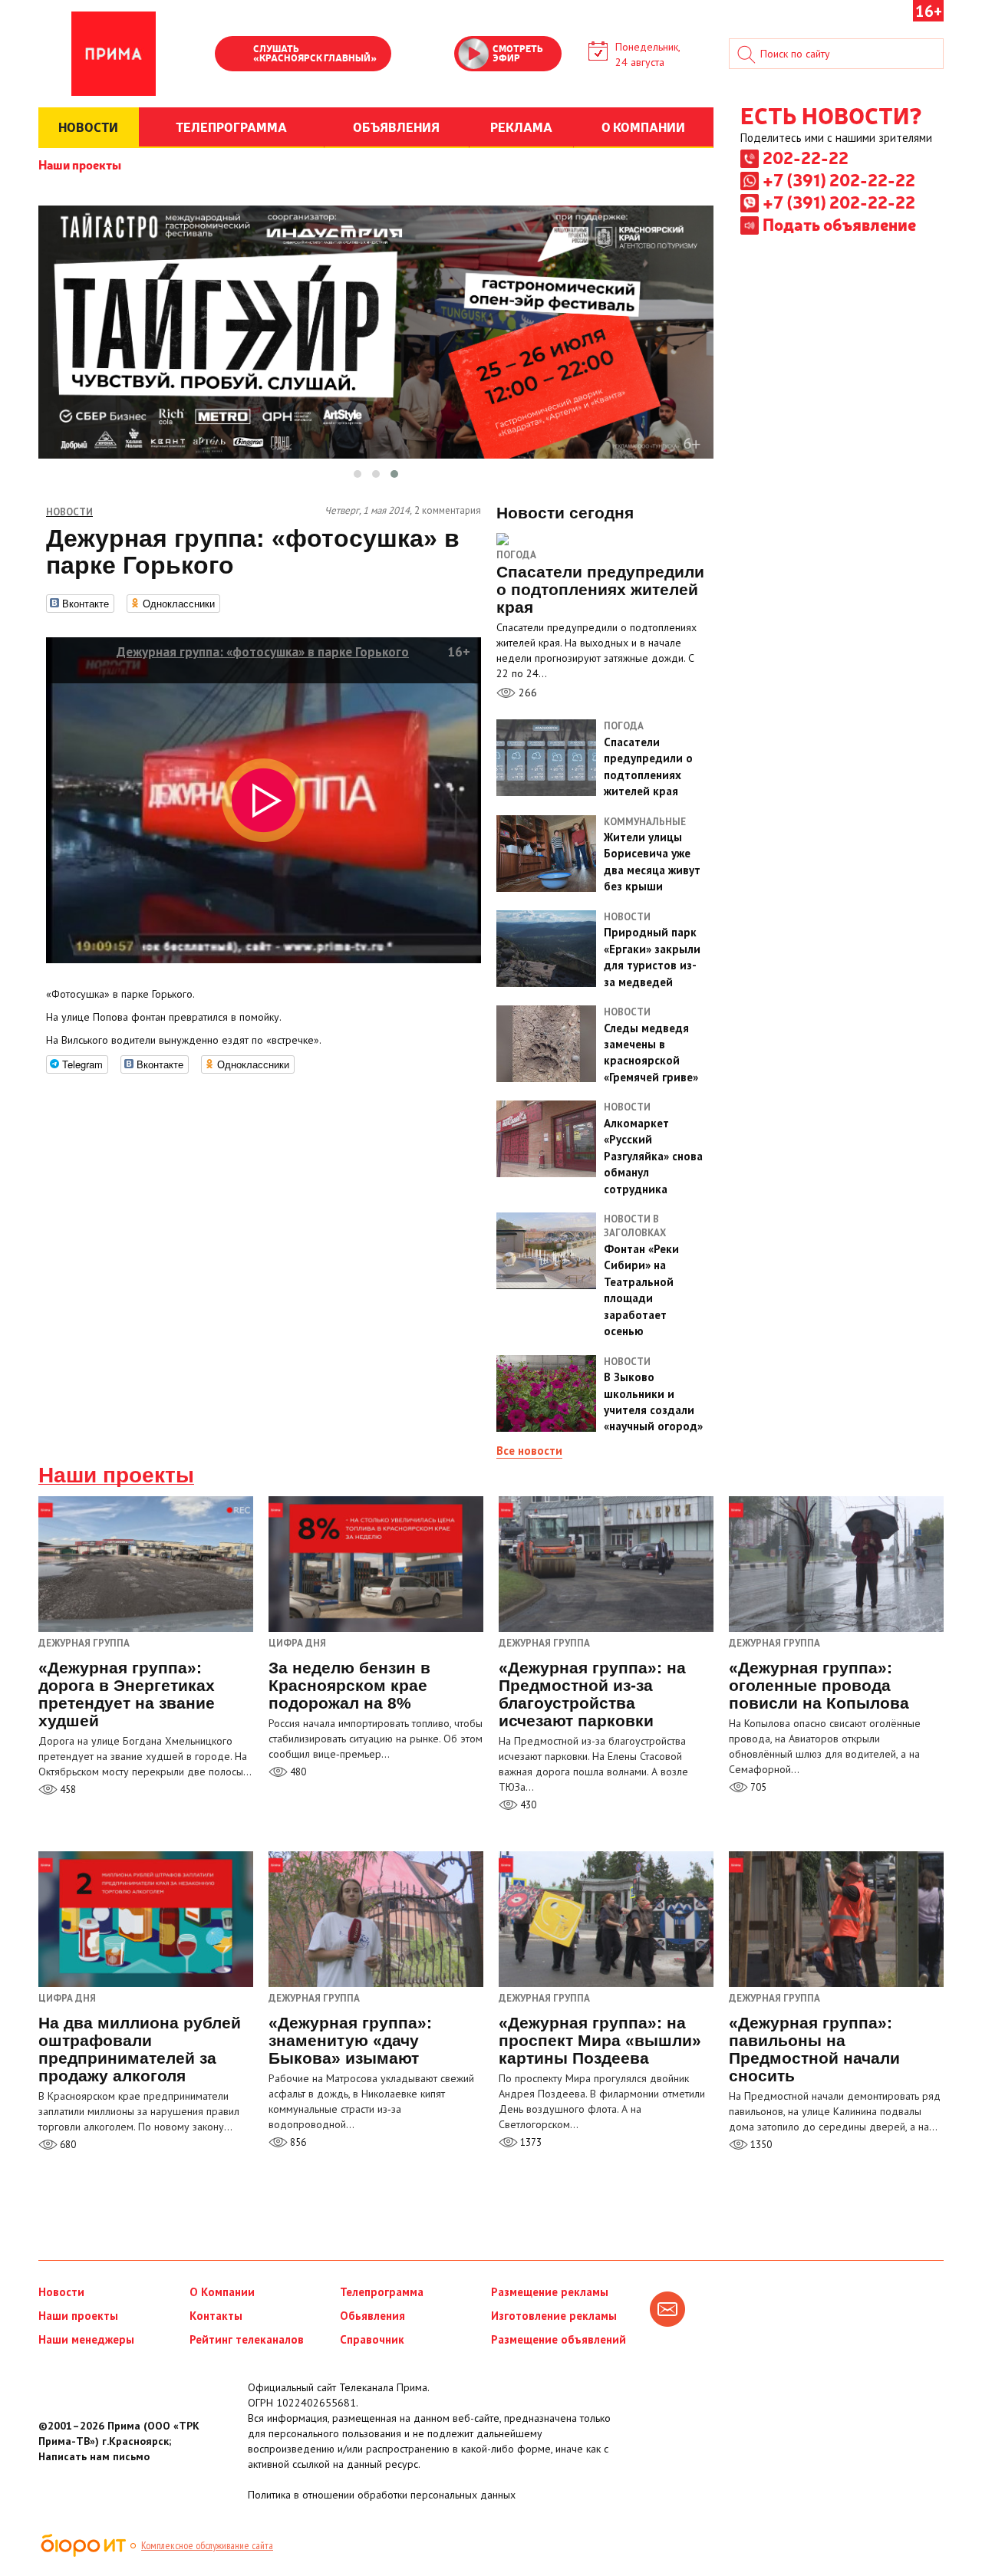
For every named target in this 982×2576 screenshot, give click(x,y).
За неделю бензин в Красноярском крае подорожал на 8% (349, 1685)
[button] (358, 474)
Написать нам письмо (94, 2456)
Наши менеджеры (86, 2339)
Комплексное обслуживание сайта (207, 2545)
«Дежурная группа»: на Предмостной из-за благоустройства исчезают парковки (592, 1694)
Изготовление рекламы (554, 2316)
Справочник (372, 2339)
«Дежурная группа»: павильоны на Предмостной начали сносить (814, 2049)
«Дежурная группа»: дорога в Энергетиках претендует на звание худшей (127, 1694)
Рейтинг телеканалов (247, 2339)
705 (757, 1787)
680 (67, 2145)
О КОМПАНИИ (643, 127)
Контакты (216, 2316)
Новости (61, 2292)
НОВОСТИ (88, 127)
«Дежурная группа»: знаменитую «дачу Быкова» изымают (350, 2040)
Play (234, 55)
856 (297, 2142)
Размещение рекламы (550, 2292)
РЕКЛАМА (521, 127)
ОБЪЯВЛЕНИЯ (396, 127)
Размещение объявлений (559, 2339)
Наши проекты (80, 164)
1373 (530, 2142)
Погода (516, 555)
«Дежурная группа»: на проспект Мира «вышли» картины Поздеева (600, 2040)
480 (297, 1772)
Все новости (529, 1451)
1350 (760, 2145)
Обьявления (372, 2316)
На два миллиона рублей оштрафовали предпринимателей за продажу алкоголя (140, 2049)
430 (527, 1805)
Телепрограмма (382, 2292)
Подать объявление (839, 224)
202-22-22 (806, 157)
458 (67, 1790)
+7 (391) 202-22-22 (839, 179)
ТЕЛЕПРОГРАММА (231, 127)
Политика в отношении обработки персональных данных (382, 2495)
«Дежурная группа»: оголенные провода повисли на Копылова (819, 1685)
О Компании (222, 2292)
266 (526, 693)
